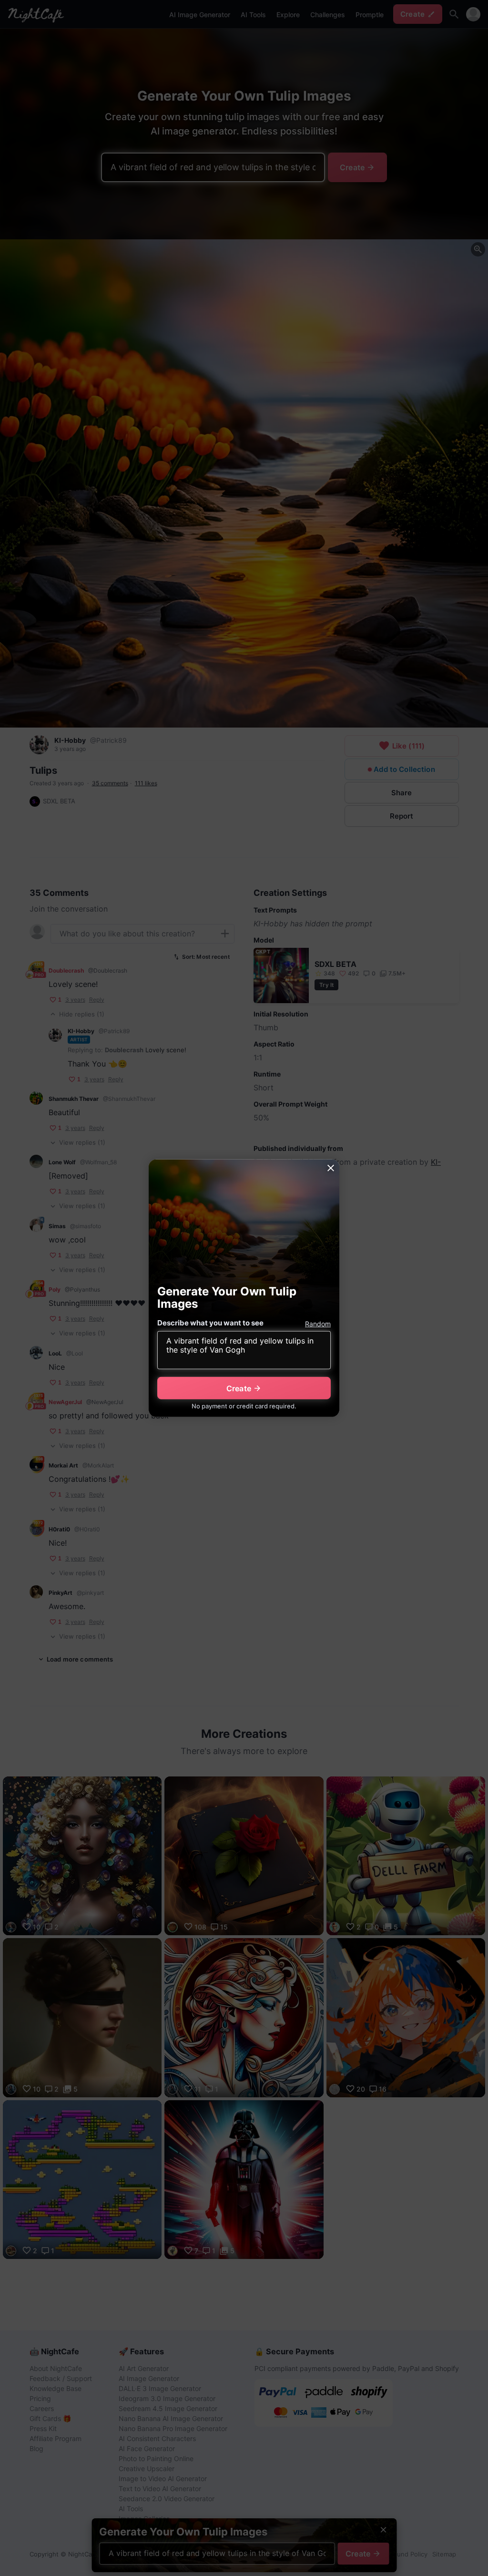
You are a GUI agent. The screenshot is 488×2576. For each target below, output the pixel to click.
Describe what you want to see (210, 1323)
